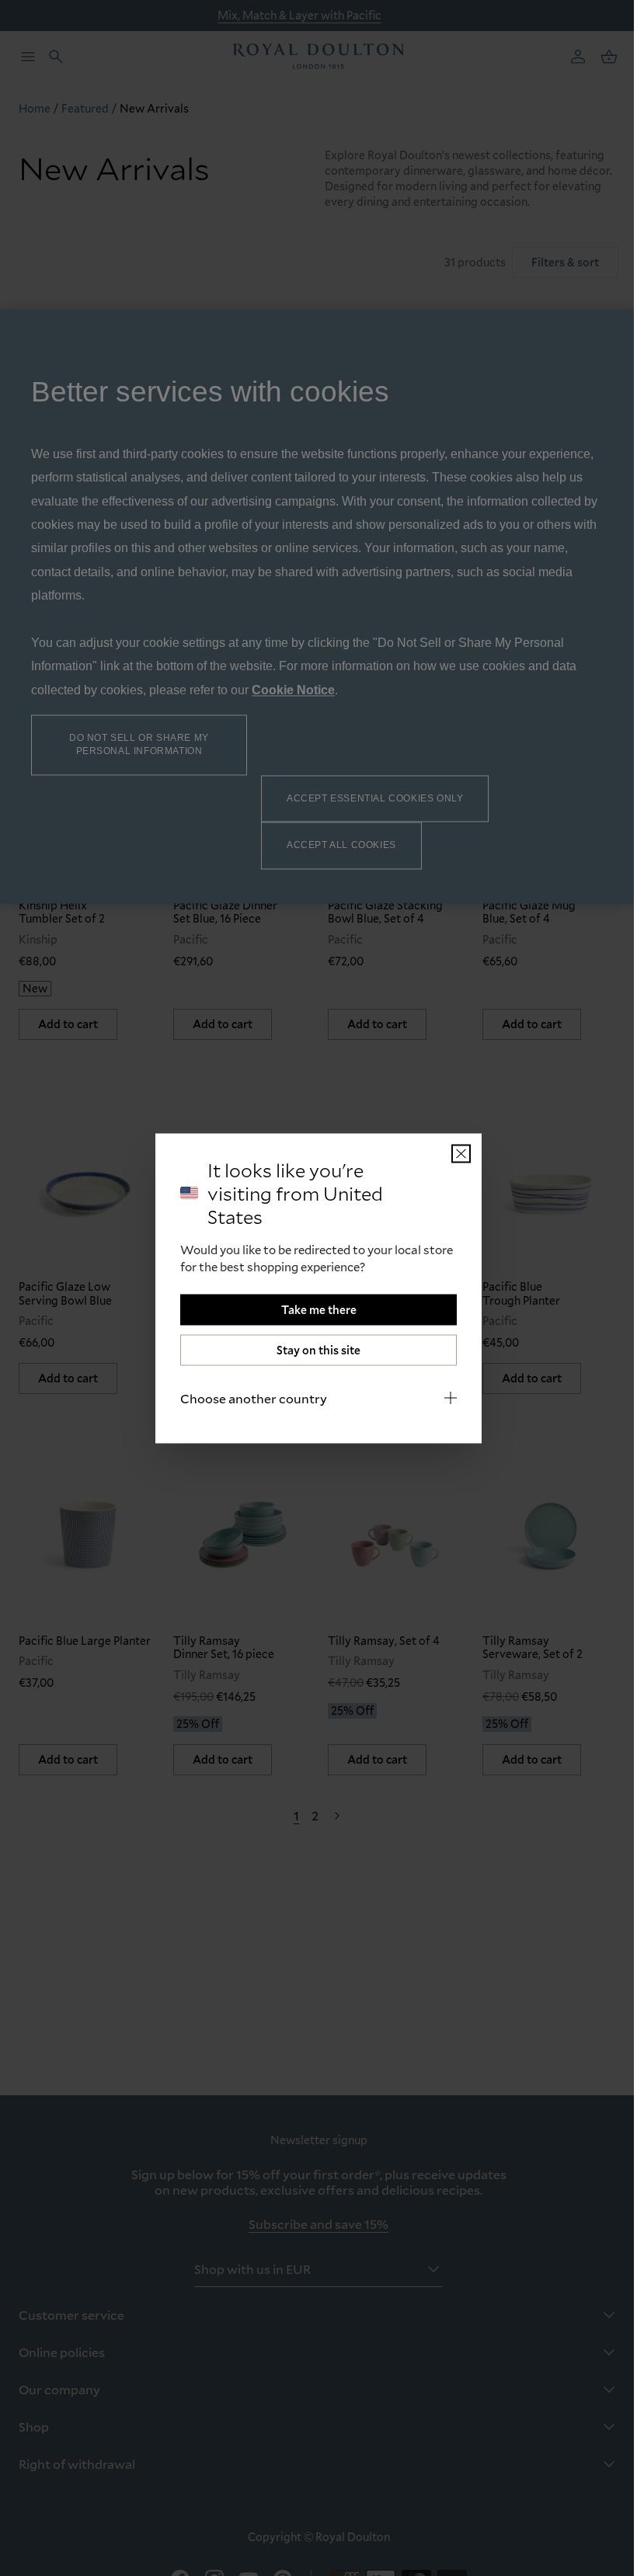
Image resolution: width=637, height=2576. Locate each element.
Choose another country (248, 1398)
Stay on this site (313, 1349)
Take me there (313, 1309)
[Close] (456, 1153)
